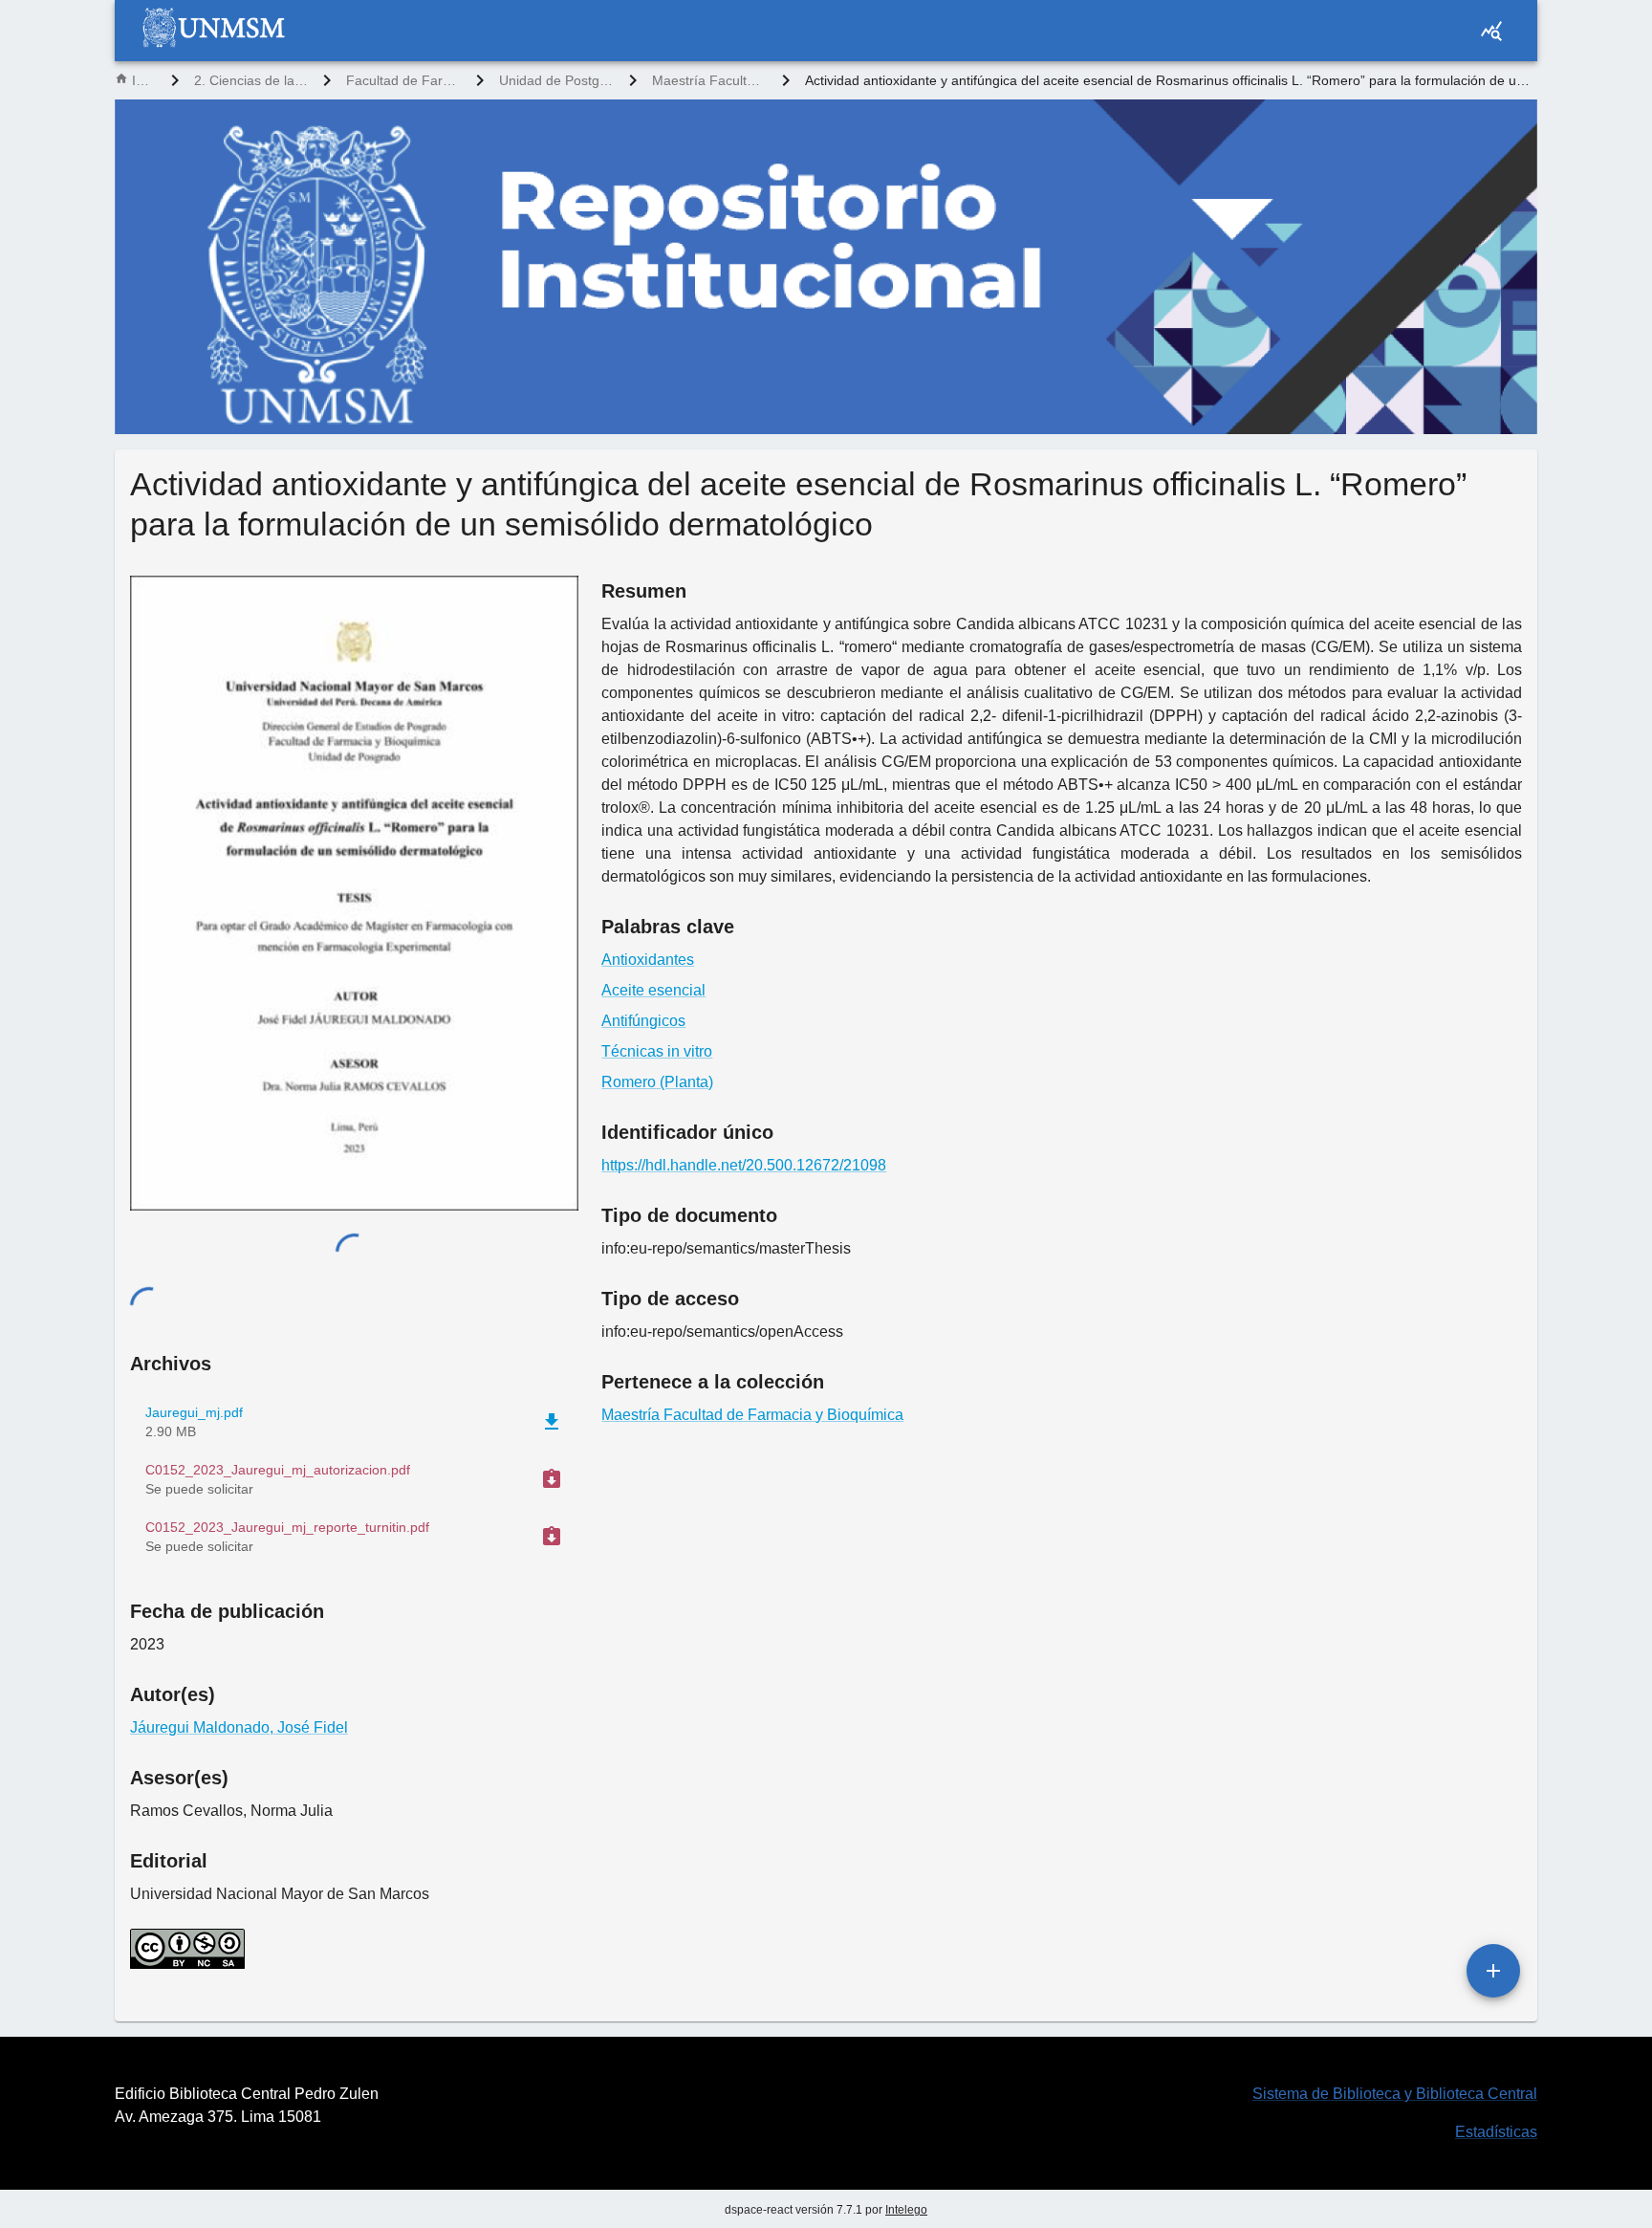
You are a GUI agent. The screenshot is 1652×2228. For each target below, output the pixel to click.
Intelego (906, 2210)
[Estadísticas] (1491, 31)
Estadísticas (1496, 2132)
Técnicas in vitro (657, 1051)
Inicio (144, 80)
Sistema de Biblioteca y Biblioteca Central (1395, 2094)
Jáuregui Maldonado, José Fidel (239, 1727)
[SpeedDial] (1493, 1971)
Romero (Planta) (657, 1082)
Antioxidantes (648, 960)
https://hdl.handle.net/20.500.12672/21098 (744, 1165)
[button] (354, 1479)
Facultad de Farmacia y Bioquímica (403, 80)
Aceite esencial (653, 990)
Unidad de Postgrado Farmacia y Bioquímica (556, 80)
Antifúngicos (643, 1021)
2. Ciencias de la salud (251, 80)
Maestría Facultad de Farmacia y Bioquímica (709, 80)
